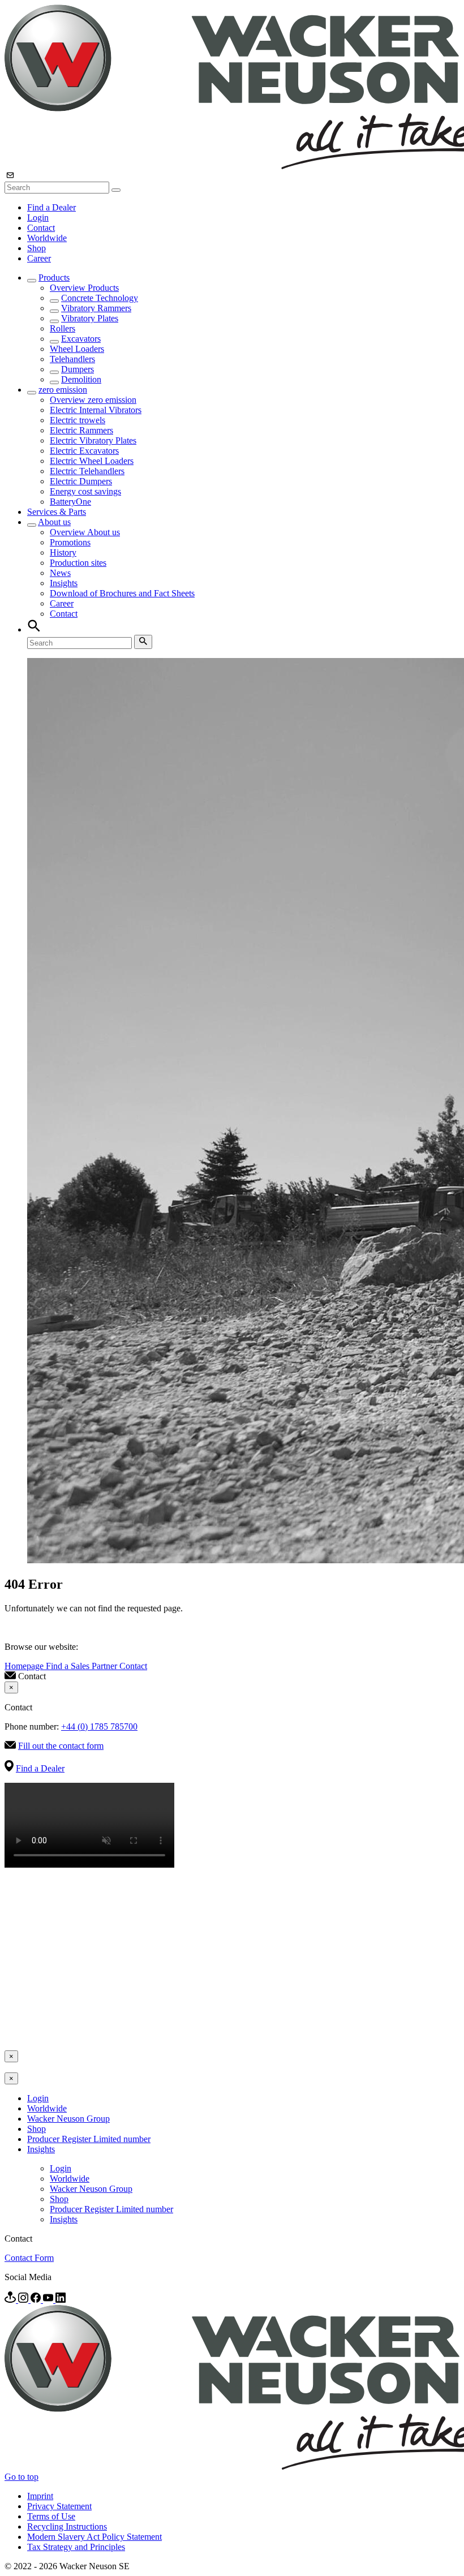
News (60, 573)
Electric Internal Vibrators (96, 410)
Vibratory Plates (90, 318)
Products (54, 278)
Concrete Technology (100, 298)
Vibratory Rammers (96, 308)
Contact (41, 228)
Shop (36, 248)
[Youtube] (49, 2300)
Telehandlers (72, 359)
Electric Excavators (84, 451)
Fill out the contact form (61, 1746)
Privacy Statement (59, 2506)
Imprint (40, 2496)
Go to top (22, 2477)
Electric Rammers (81, 430)
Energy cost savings (85, 491)
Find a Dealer (51, 207)
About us (54, 522)
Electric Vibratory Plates (93, 440)
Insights (64, 583)
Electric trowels (78, 420)
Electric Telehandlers (87, 471)
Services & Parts (57, 512)
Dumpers (78, 369)
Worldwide (47, 238)
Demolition (81, 379)
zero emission (63, 390)
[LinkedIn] (61, 2300)
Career (39, 258)
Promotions (70, 542)
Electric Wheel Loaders (92, 461)
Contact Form (29, 2258)
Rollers (63, 328)
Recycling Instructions (67, 2526)
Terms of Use (51, 2516)
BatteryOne (70, 502)
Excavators (81, 339)
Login (38, 218)
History (63, 552)
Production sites (78, 563)
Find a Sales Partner (83, 1666)
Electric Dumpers (81, 481)
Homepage (25, 1666)
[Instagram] (24, 2300)
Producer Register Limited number (89, 2139)
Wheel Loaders (77, 349)
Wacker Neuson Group (68, 2119)
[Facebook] (37, 2300)
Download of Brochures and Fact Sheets (122, 593)
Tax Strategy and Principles (76, 2547)
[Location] (11, 2300)
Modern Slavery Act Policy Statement (94, 2537)
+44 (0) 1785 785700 (99, 1726)
